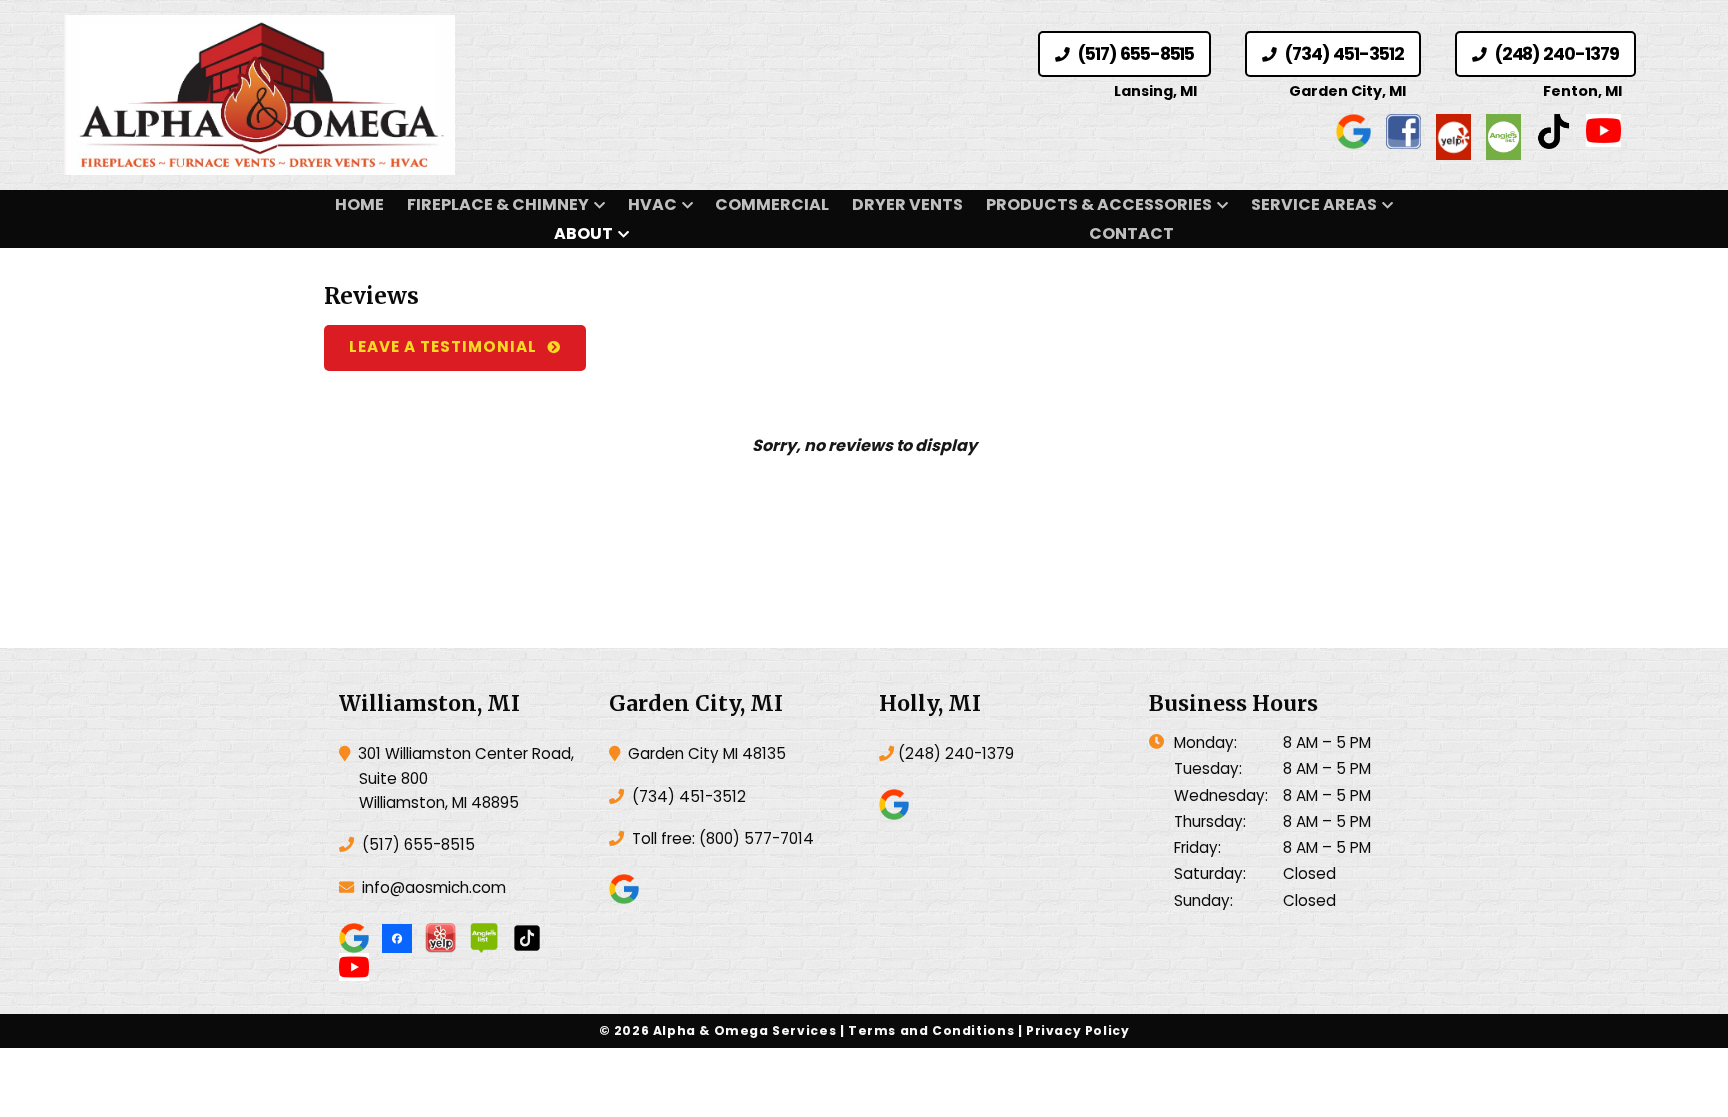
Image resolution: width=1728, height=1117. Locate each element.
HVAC (652, 204)
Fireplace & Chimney (498, 204)
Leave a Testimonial (443, 346)
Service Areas (1314, 204)
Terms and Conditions (931, 1030)
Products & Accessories (1099, 204)
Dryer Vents (907, 204)
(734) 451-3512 (1342, 54)
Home (359, 204)
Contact (1131, 233)
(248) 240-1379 (1555, 54)
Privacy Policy (1078, 1030)
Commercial (772, 204)
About (583, 233)
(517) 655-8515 (1134, 54)
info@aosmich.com (434, 887)
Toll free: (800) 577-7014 (721, 838)
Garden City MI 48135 (705, 753)
